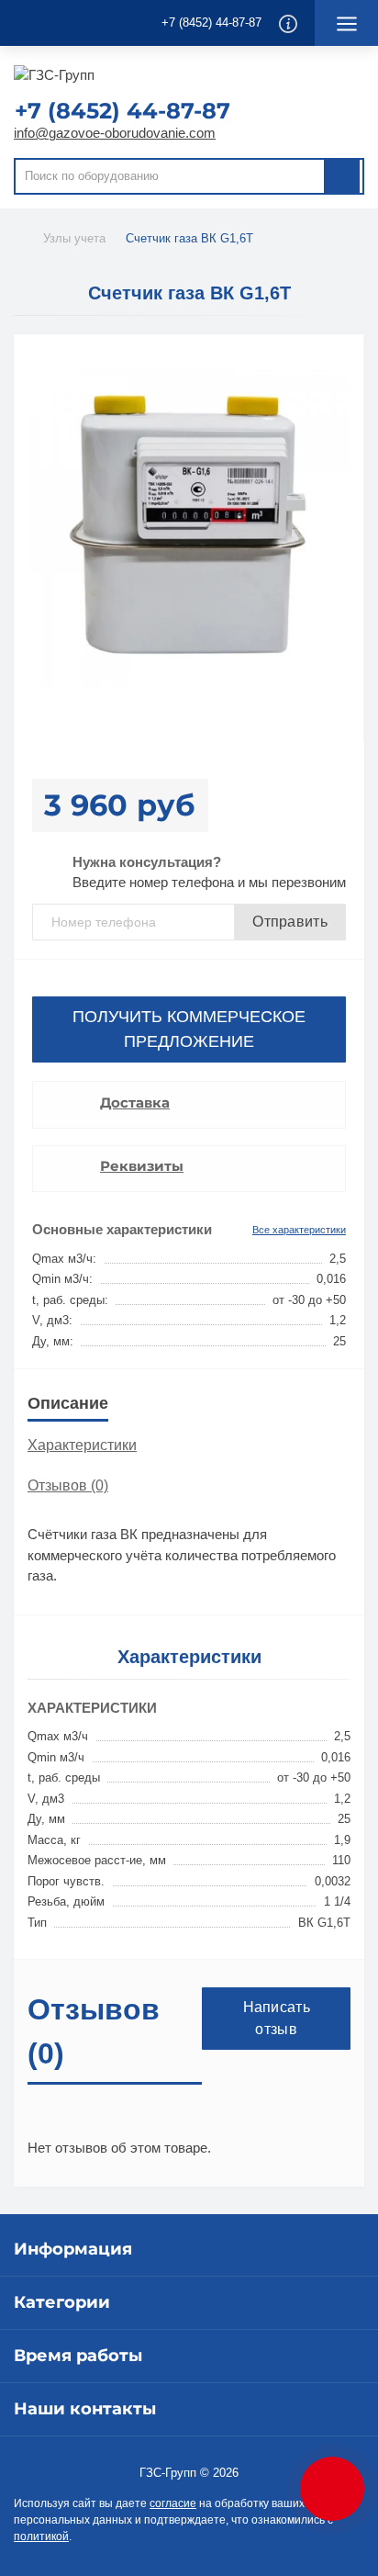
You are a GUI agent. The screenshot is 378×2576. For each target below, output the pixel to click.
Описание (68, 1403)
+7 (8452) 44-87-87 (211, 22)
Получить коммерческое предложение (189, 1029)
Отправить (290, 922)
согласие (173, 2503)
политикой (41, 2537)
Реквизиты (142, 1166)
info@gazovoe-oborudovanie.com (115, 133)
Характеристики (82, 1445)
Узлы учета (74, 238)
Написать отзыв (277, 2018)
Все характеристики (299, 1230)
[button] (130, 111)
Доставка (135, 1102)
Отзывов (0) (68, 1485)
